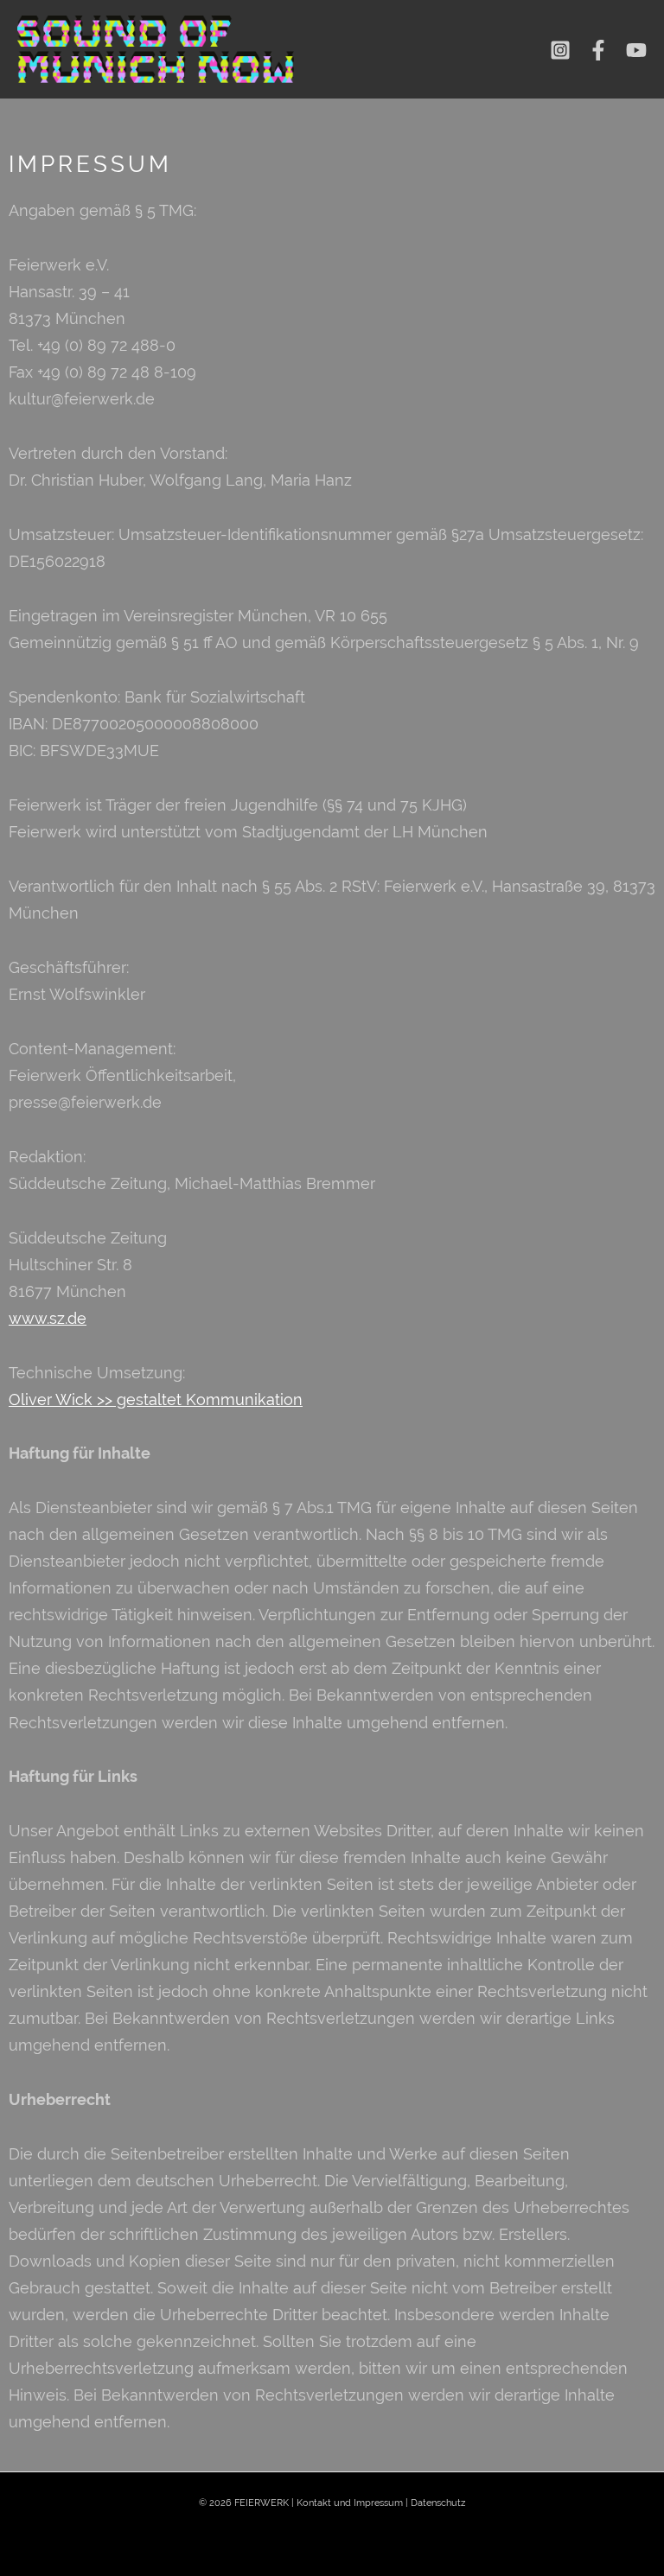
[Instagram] (560, 50)
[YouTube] (636, 50)
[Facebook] (598, 50)
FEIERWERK (262, 2503)
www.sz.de (48, 1318)
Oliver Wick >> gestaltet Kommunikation (156, 1399)
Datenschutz (438, 2503)
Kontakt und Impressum (350, 2503)
